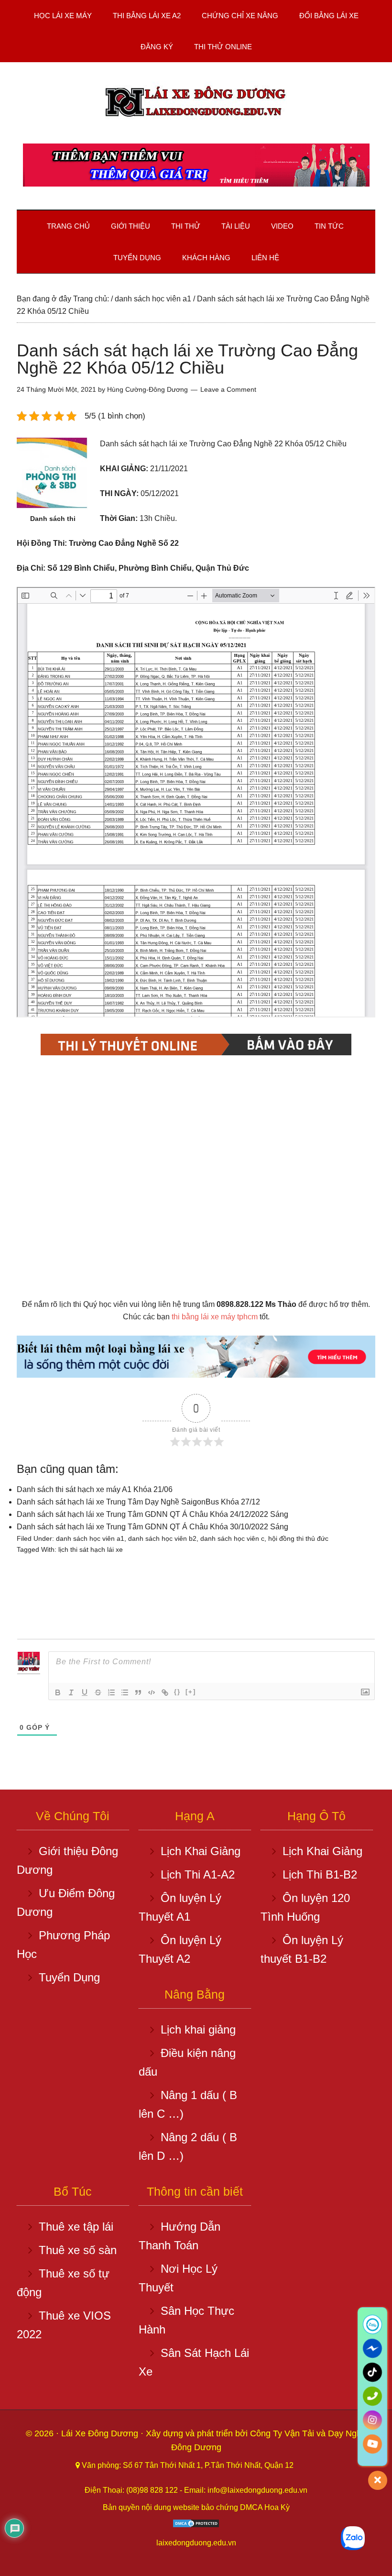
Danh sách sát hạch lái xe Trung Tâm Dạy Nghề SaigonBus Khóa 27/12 (138, 1502)
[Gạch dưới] (85, 1692)
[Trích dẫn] (138, 1692)
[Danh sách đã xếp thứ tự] (111, 1692)
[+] (191, 1692)
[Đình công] (98, 1692)
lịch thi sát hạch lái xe (91, 1549)
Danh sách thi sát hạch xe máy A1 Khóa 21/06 (95, 1489)
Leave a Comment (228, 389)
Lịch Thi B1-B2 (320, 1874)
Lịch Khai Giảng (201, 1851)
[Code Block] (152, 1692)
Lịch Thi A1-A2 (198, 1874)
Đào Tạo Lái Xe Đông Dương (196, 103)
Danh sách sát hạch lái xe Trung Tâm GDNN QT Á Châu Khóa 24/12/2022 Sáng (152, 1514)
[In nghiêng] (71, 1692)
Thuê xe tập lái (76, 2227)
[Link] (165, 1692)
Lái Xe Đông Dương (101, 2433)
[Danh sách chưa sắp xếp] (125, 1692)
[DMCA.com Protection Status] (196, 2526)
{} (177, 1692)
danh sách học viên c (232, 1538)
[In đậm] (58, 1692)
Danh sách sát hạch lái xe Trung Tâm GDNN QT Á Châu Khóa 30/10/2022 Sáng (152, 1527)
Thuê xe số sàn (78, 2250)
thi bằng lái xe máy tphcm (215, 1317)
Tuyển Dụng (69, 1977)
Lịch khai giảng (198, 2029)
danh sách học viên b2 (162, 1538)
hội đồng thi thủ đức (298, 1538)
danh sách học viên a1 (90, 1538)
